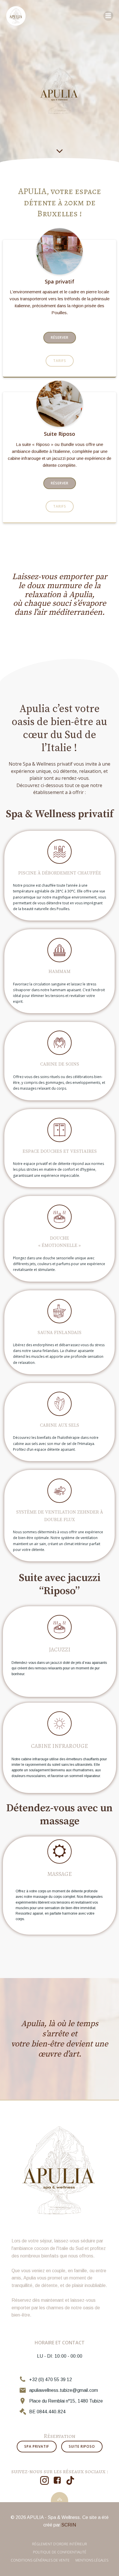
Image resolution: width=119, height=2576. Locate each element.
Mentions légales (92, 2560)
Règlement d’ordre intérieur (59, 2544)
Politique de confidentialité (60, 2552)
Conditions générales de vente (40, 2560)
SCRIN (69, 2525)
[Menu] (108, 16)
